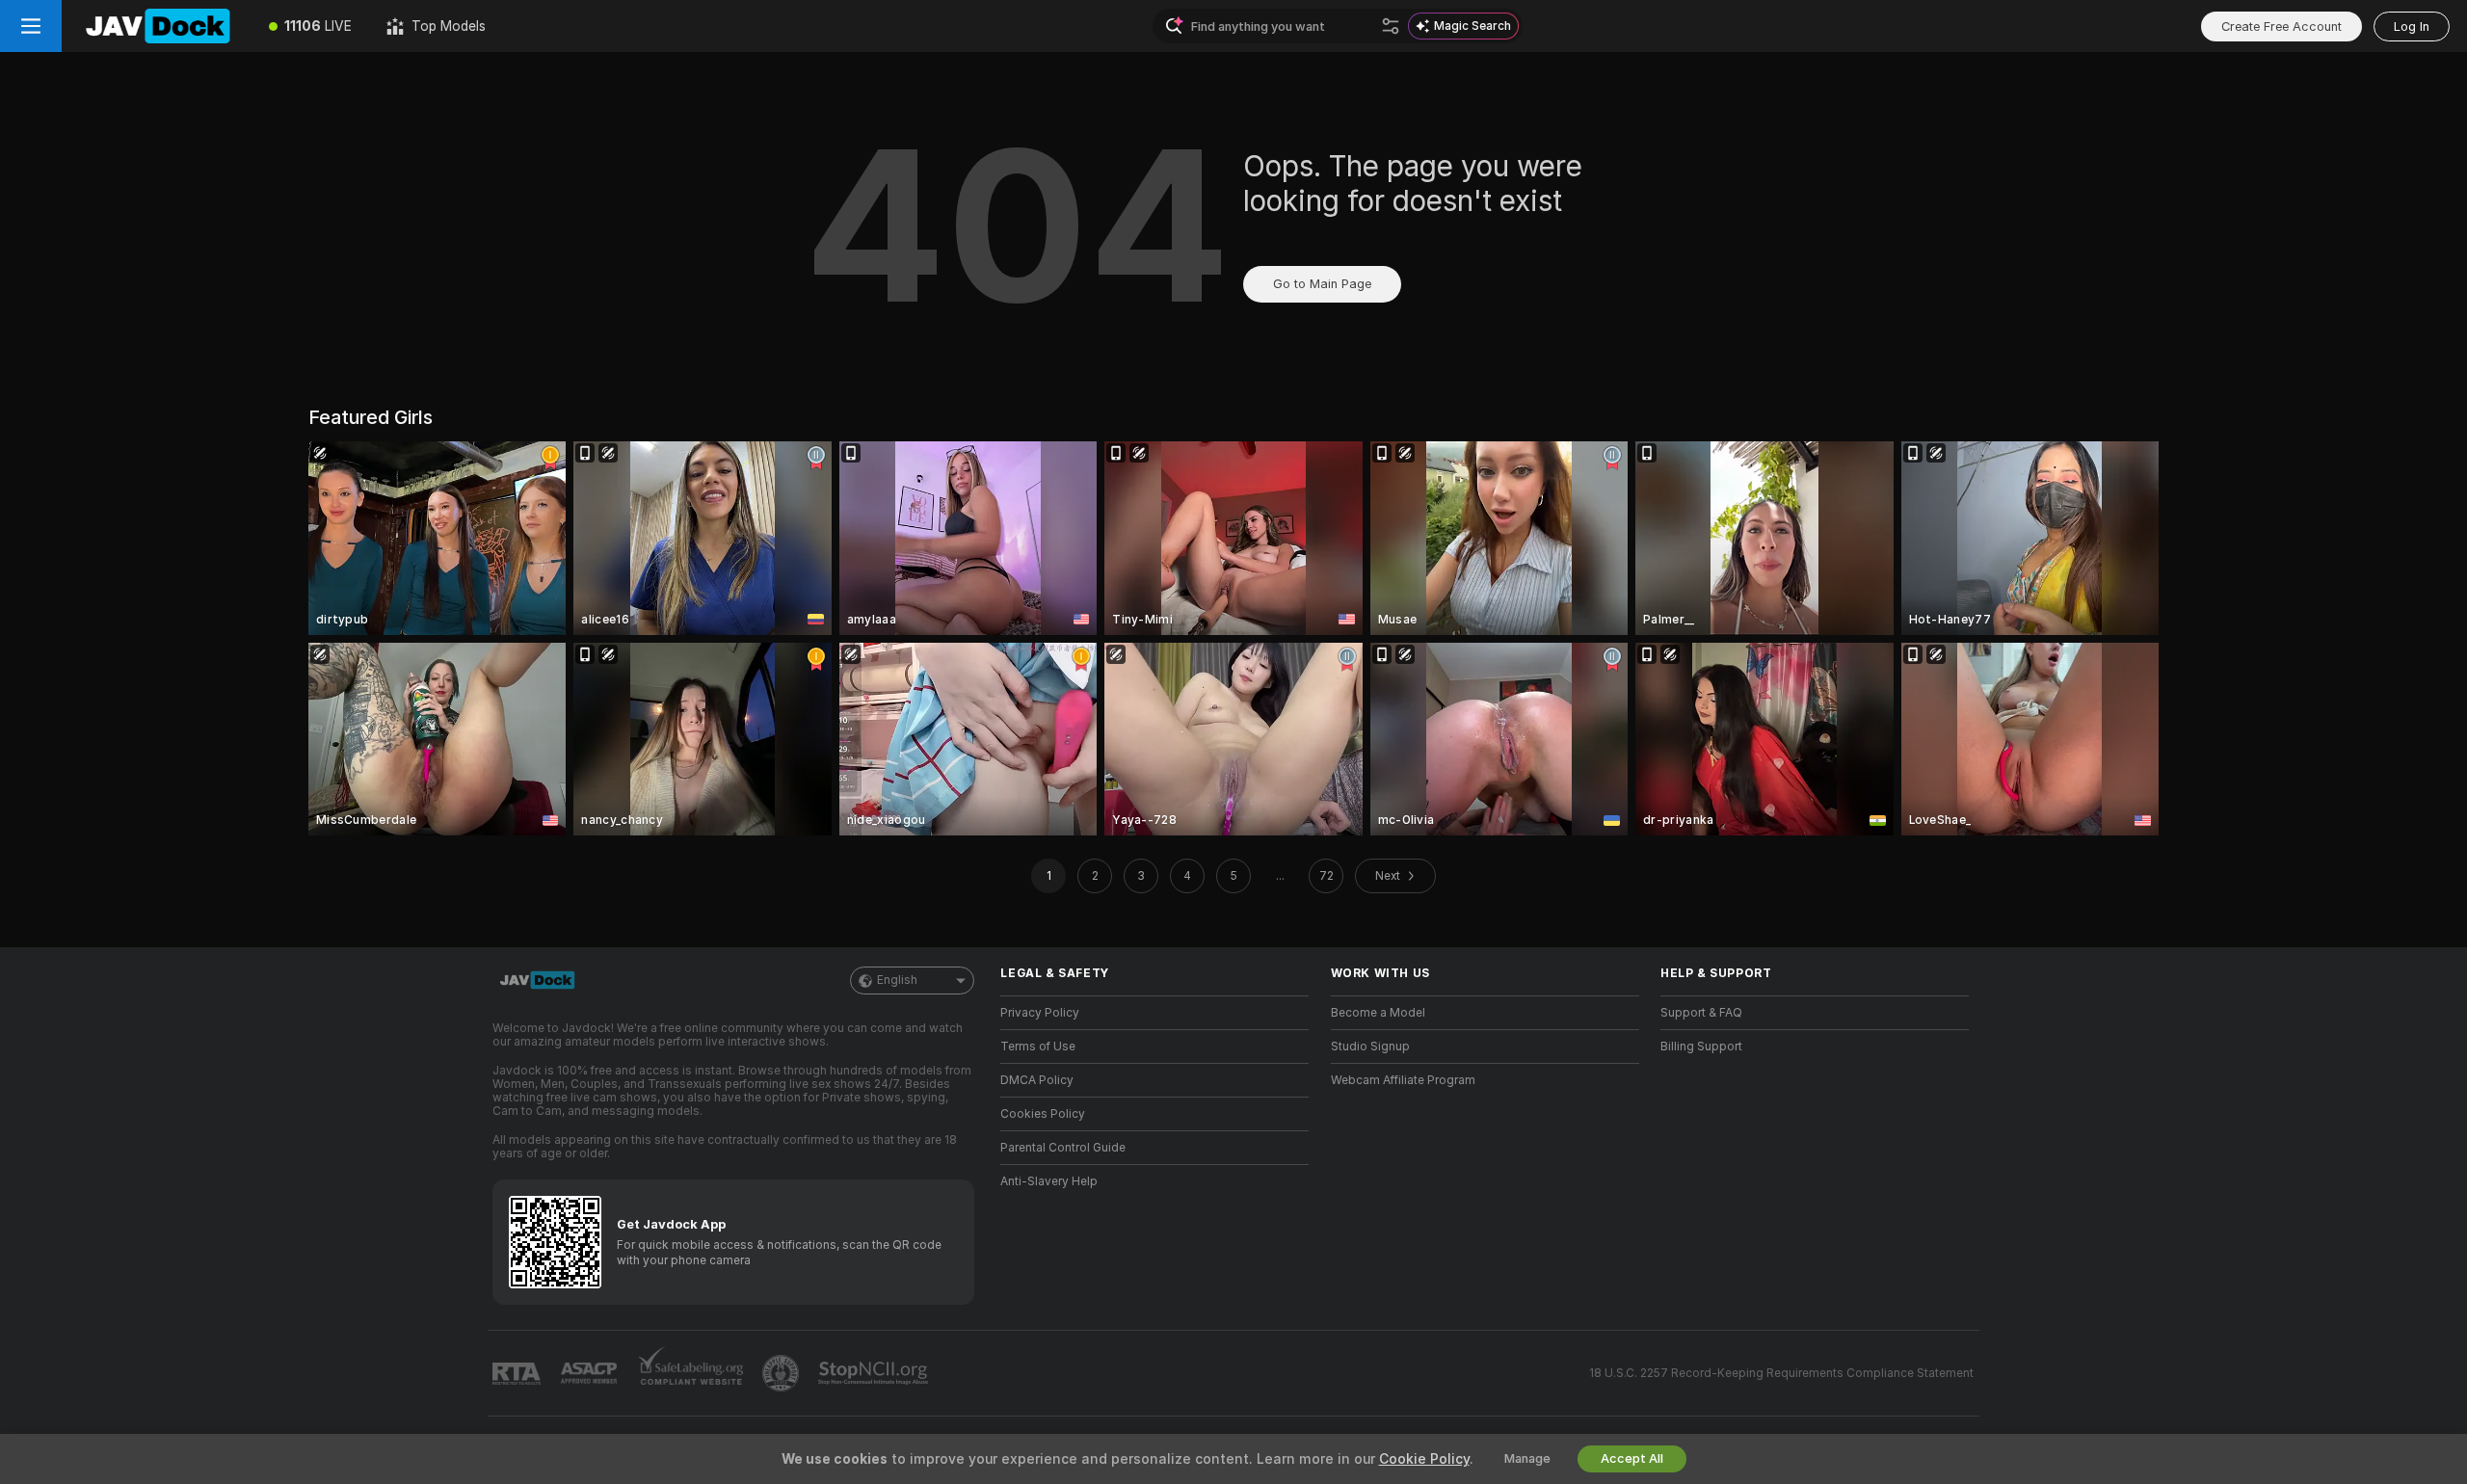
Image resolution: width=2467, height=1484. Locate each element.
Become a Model (1378, 1013)
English (897, 980)
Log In (2412, 26)
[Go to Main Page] (157, 26)
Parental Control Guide (1063, 1148)
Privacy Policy (1040, 1013)
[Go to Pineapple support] (783, 1373)
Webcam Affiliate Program (1403, 1080)
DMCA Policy (1037, 1080)
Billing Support (1701, 1047)
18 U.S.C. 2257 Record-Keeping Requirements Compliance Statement (1781, 1373)
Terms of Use (1038, 1047)
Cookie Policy (1424, 1459)
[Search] (1391, 26)
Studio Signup (1370, 1047)
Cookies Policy (1043, 1114)
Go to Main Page (1322, 284)
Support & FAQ (1701, 1013)
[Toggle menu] (31, 26)
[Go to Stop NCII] (875, 1373)
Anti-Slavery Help (1049, 1181)
